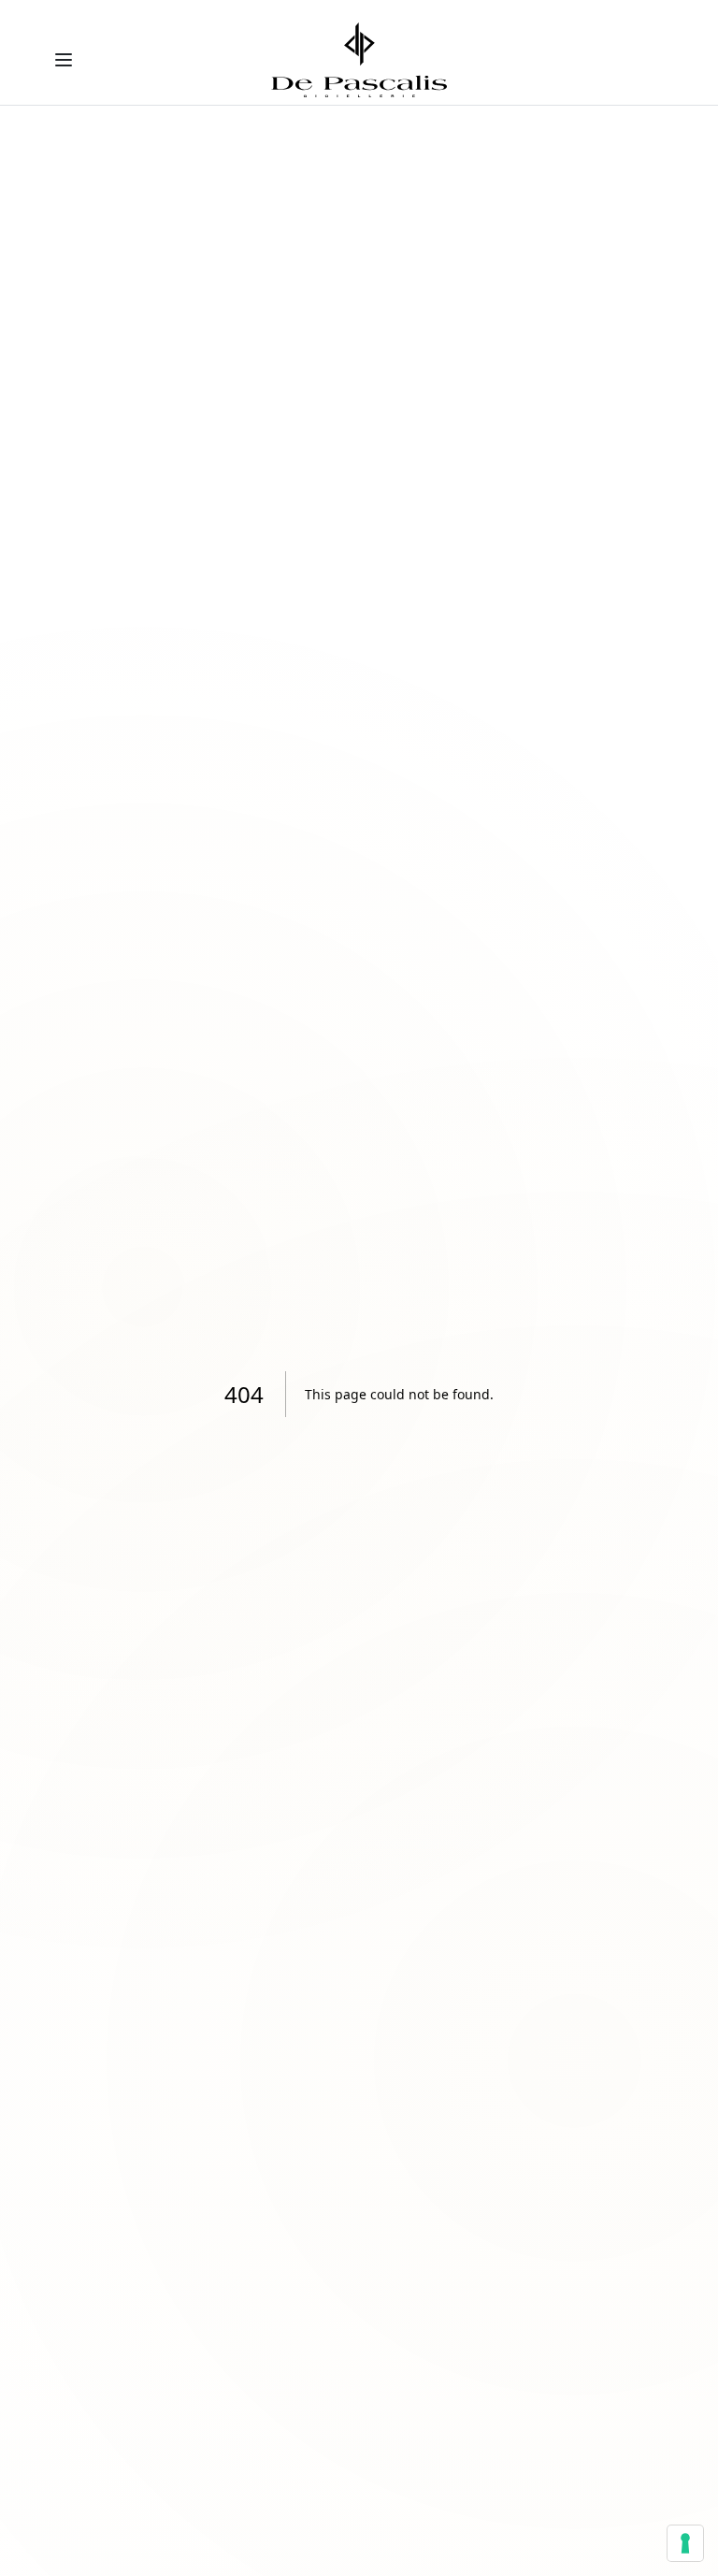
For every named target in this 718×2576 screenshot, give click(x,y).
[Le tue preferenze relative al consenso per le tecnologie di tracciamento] (685, 2543)
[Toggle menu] (64, 60)
